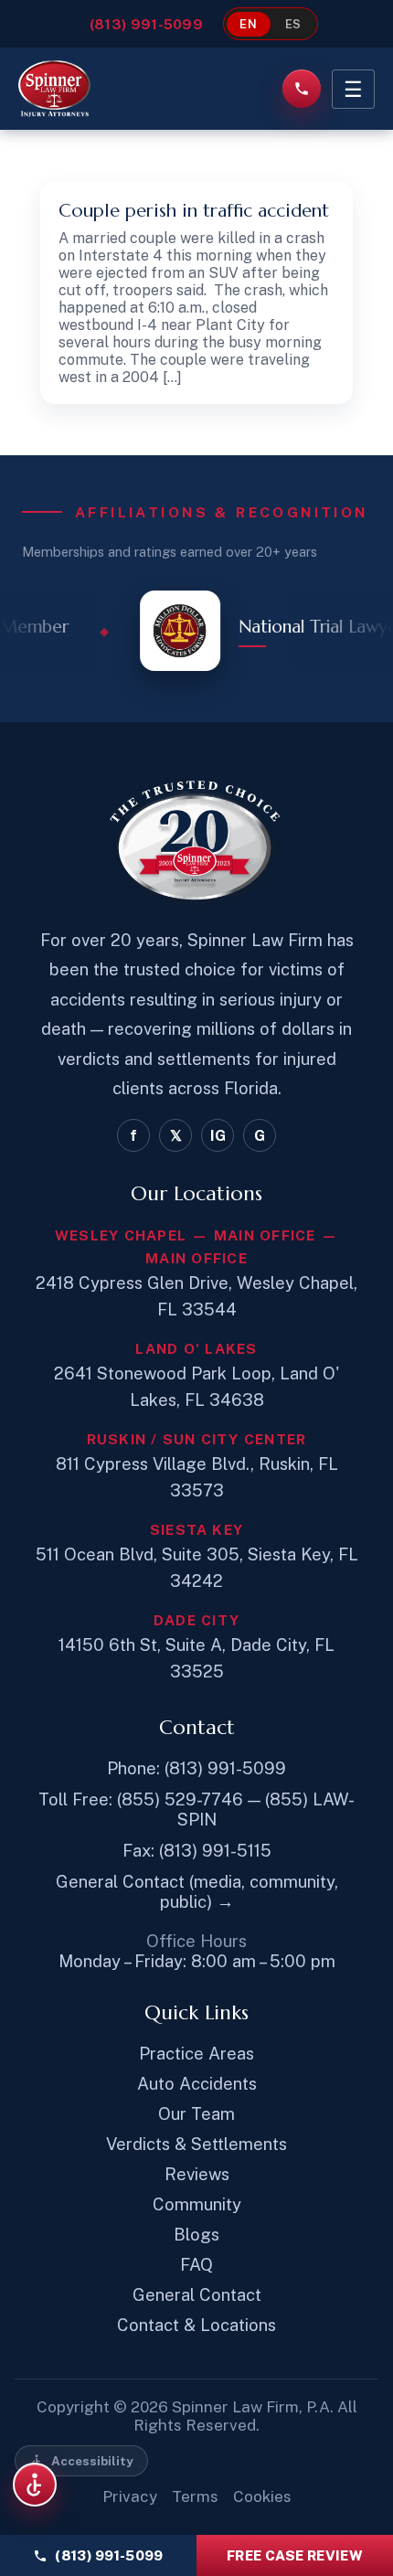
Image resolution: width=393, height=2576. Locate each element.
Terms (195, 2496)
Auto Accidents (197, 2083)
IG (218, 1136)
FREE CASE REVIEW (295, 2555)
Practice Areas (196, 2053)
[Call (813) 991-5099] (302, 89)
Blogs (196, 2234)
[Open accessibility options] (35, 2485)
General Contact (197, 2294)
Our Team (196, 2113)
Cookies (262, 2496)
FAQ (196, 2264)
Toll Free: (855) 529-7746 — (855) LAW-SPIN (196, 1809)
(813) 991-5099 (146, 24)
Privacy (130, 2496)
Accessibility (92, 2461)
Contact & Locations (196, 2325)
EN (249, 24)
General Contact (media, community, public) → (197, 1891)
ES (294, 24)
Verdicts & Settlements (196, 2144)
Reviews (197, 2174)
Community (197, 2204)
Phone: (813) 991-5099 (196, 1768)
